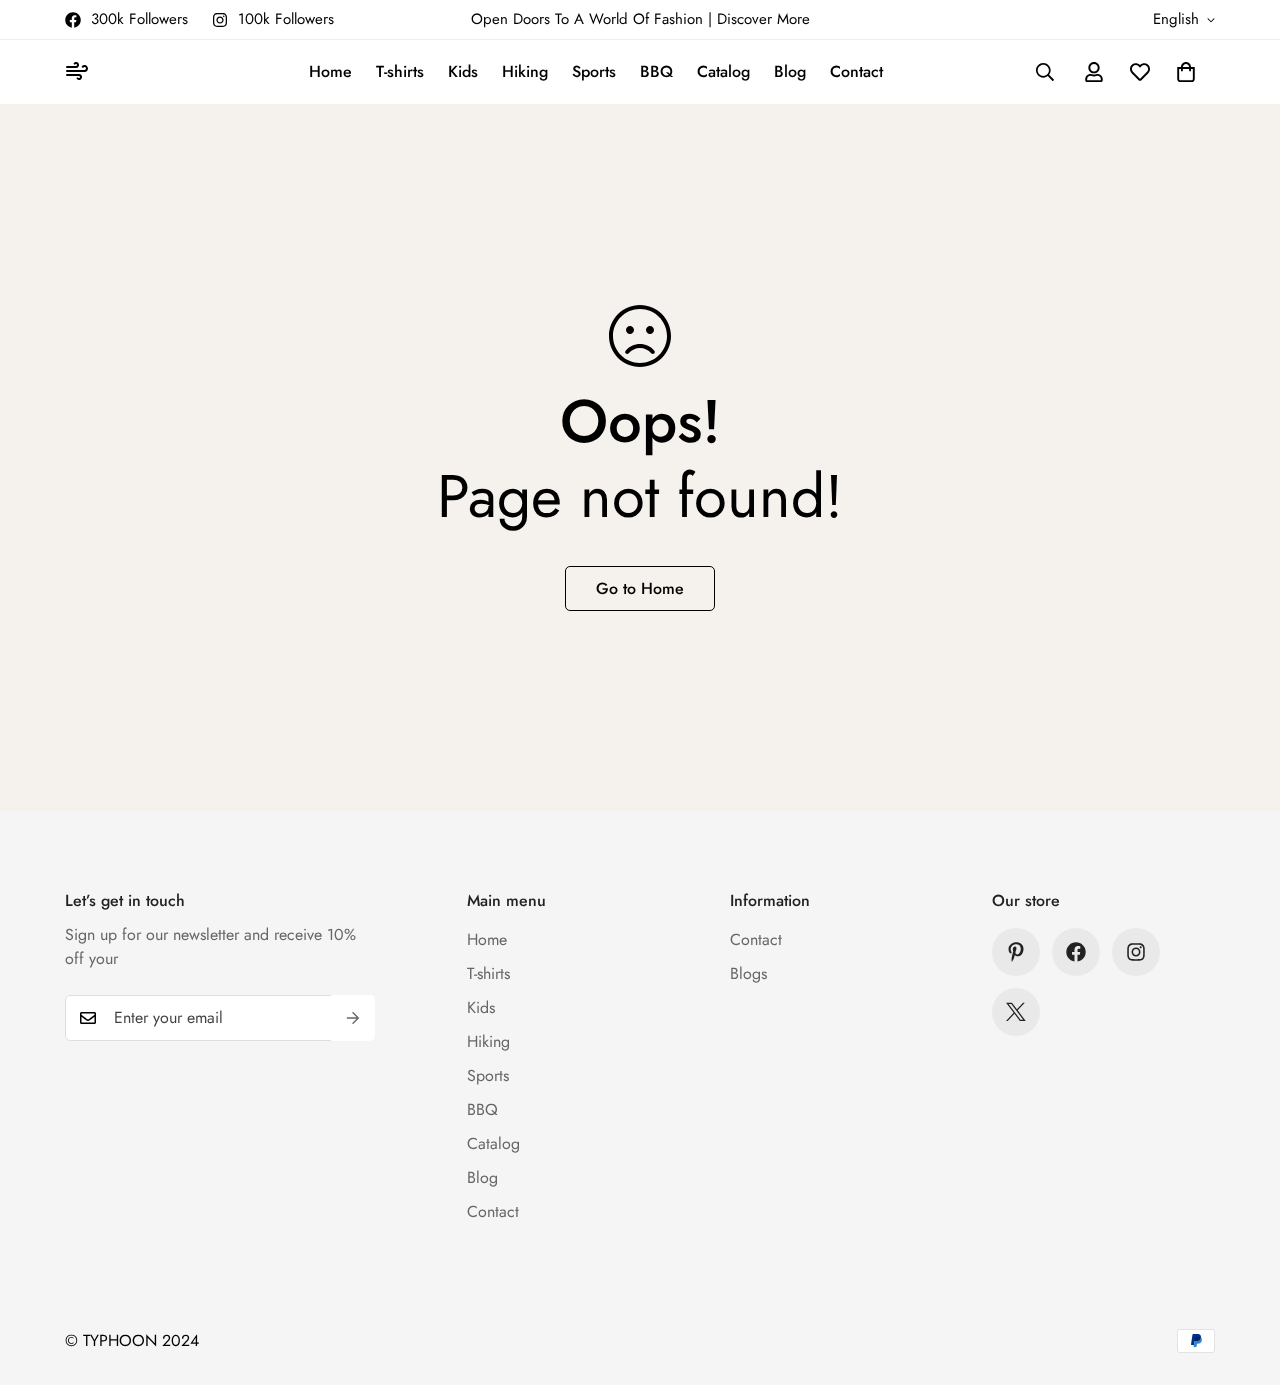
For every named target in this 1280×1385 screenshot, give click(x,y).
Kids (463, 71)
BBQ (656, 71)
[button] (1186, 72)
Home (330, 71)
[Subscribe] (353, 1018)
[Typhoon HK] (80, 72)
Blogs (748, 973)
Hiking (525, 71)
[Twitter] (1016, 1012)
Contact (856, 71)
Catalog (723, 71)
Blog (790, 71)
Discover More (763, 19)
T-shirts (400, 71)
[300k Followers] (1076, 952)
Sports (594, 71)
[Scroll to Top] (1241, 1276)
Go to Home (640, 588)
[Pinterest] (1016, 952)
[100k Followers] (1136, 952)
